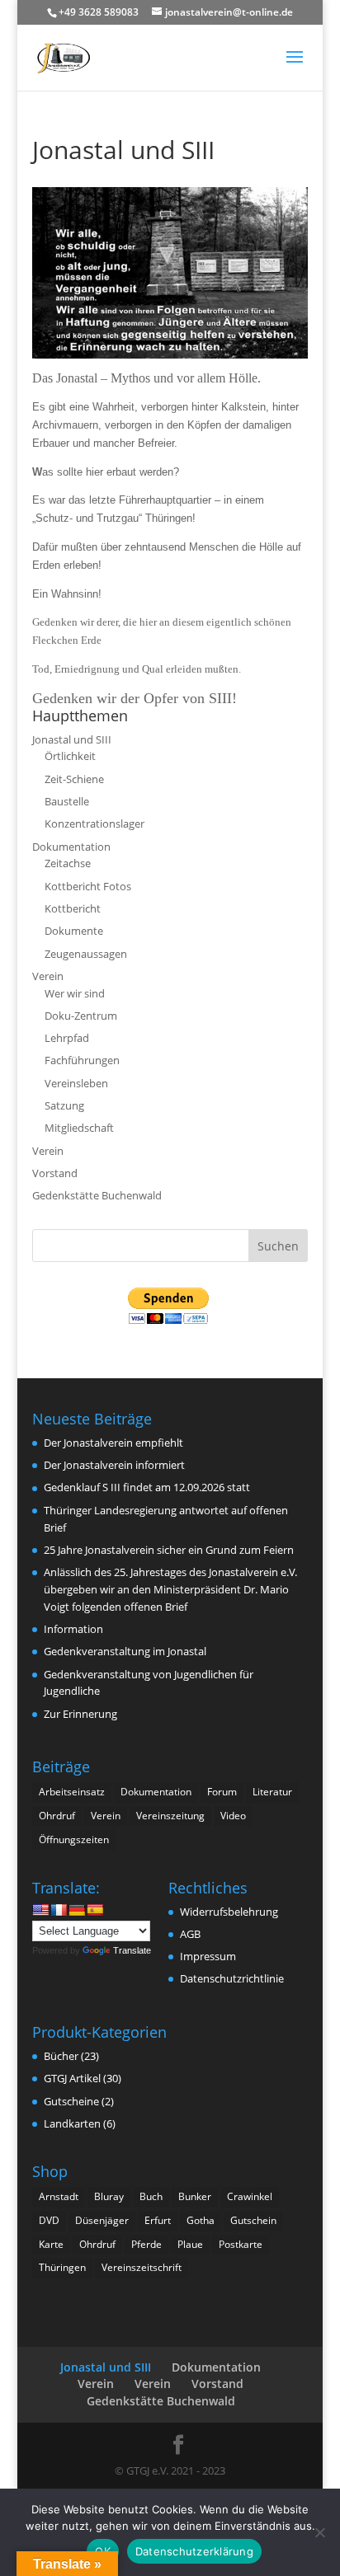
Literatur (272, 1792)
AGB (190, 1934)
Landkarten (72, 2123)
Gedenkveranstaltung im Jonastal (125, 1651)
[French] (59, 1910)
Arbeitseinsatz (72, 1792)
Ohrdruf (57, 1816)
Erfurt (158, 2220)
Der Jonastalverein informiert (114, 1465)
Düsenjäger (102, 2220)
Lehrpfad (67, 1038)
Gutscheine (71, 2101)
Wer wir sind (75, 993)
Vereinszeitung (170, 1816)
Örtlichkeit (70, 756)
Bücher (61, 2056)
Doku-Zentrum (81, 1016)
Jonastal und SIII (72, 739)
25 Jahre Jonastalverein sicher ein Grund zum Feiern (169, 1550)
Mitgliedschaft (79, 1128)
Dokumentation (71, 847)
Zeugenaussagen (86, 954)
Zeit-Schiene (74, 779)
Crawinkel (250, 2196)
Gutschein (253, 2220)
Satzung (64, 1105)
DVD (49, 2220)
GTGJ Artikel (72, 2078)
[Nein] (319, 2532)
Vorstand (55, 1173)
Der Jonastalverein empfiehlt (113, 1443)
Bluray (109, 2196)
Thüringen (62, 2267)
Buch (151, 2196)
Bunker (195, 2196)
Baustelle (67, 801)
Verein (48, 976)
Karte (51, 2244)
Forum (222, 1792)
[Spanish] (95, 1910)
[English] (40, 1910)
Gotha (201, 2220)
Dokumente (74, 931)
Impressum (208, 1956)
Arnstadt (59, 2196)
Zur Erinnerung (80, 1714)
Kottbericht (73, 908)
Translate (132, 1950)
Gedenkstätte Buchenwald (97, 1195)
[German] (77, 1910)
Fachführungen (82, 1060)
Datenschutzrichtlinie (232, 1978)
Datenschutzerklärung (194, 2551)
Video (233, 1816)
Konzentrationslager (94, 823)
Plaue (190, 2244)
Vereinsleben (76, 1083)
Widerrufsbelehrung (229, 1912)
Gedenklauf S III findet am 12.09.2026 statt (147, 1487)
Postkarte (241, 2244)
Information (73, 1629)
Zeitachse (68, 863)
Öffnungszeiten (74, 1839)
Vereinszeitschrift (142, 2267)
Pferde (146, 2244)
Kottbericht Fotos (88, 886)
